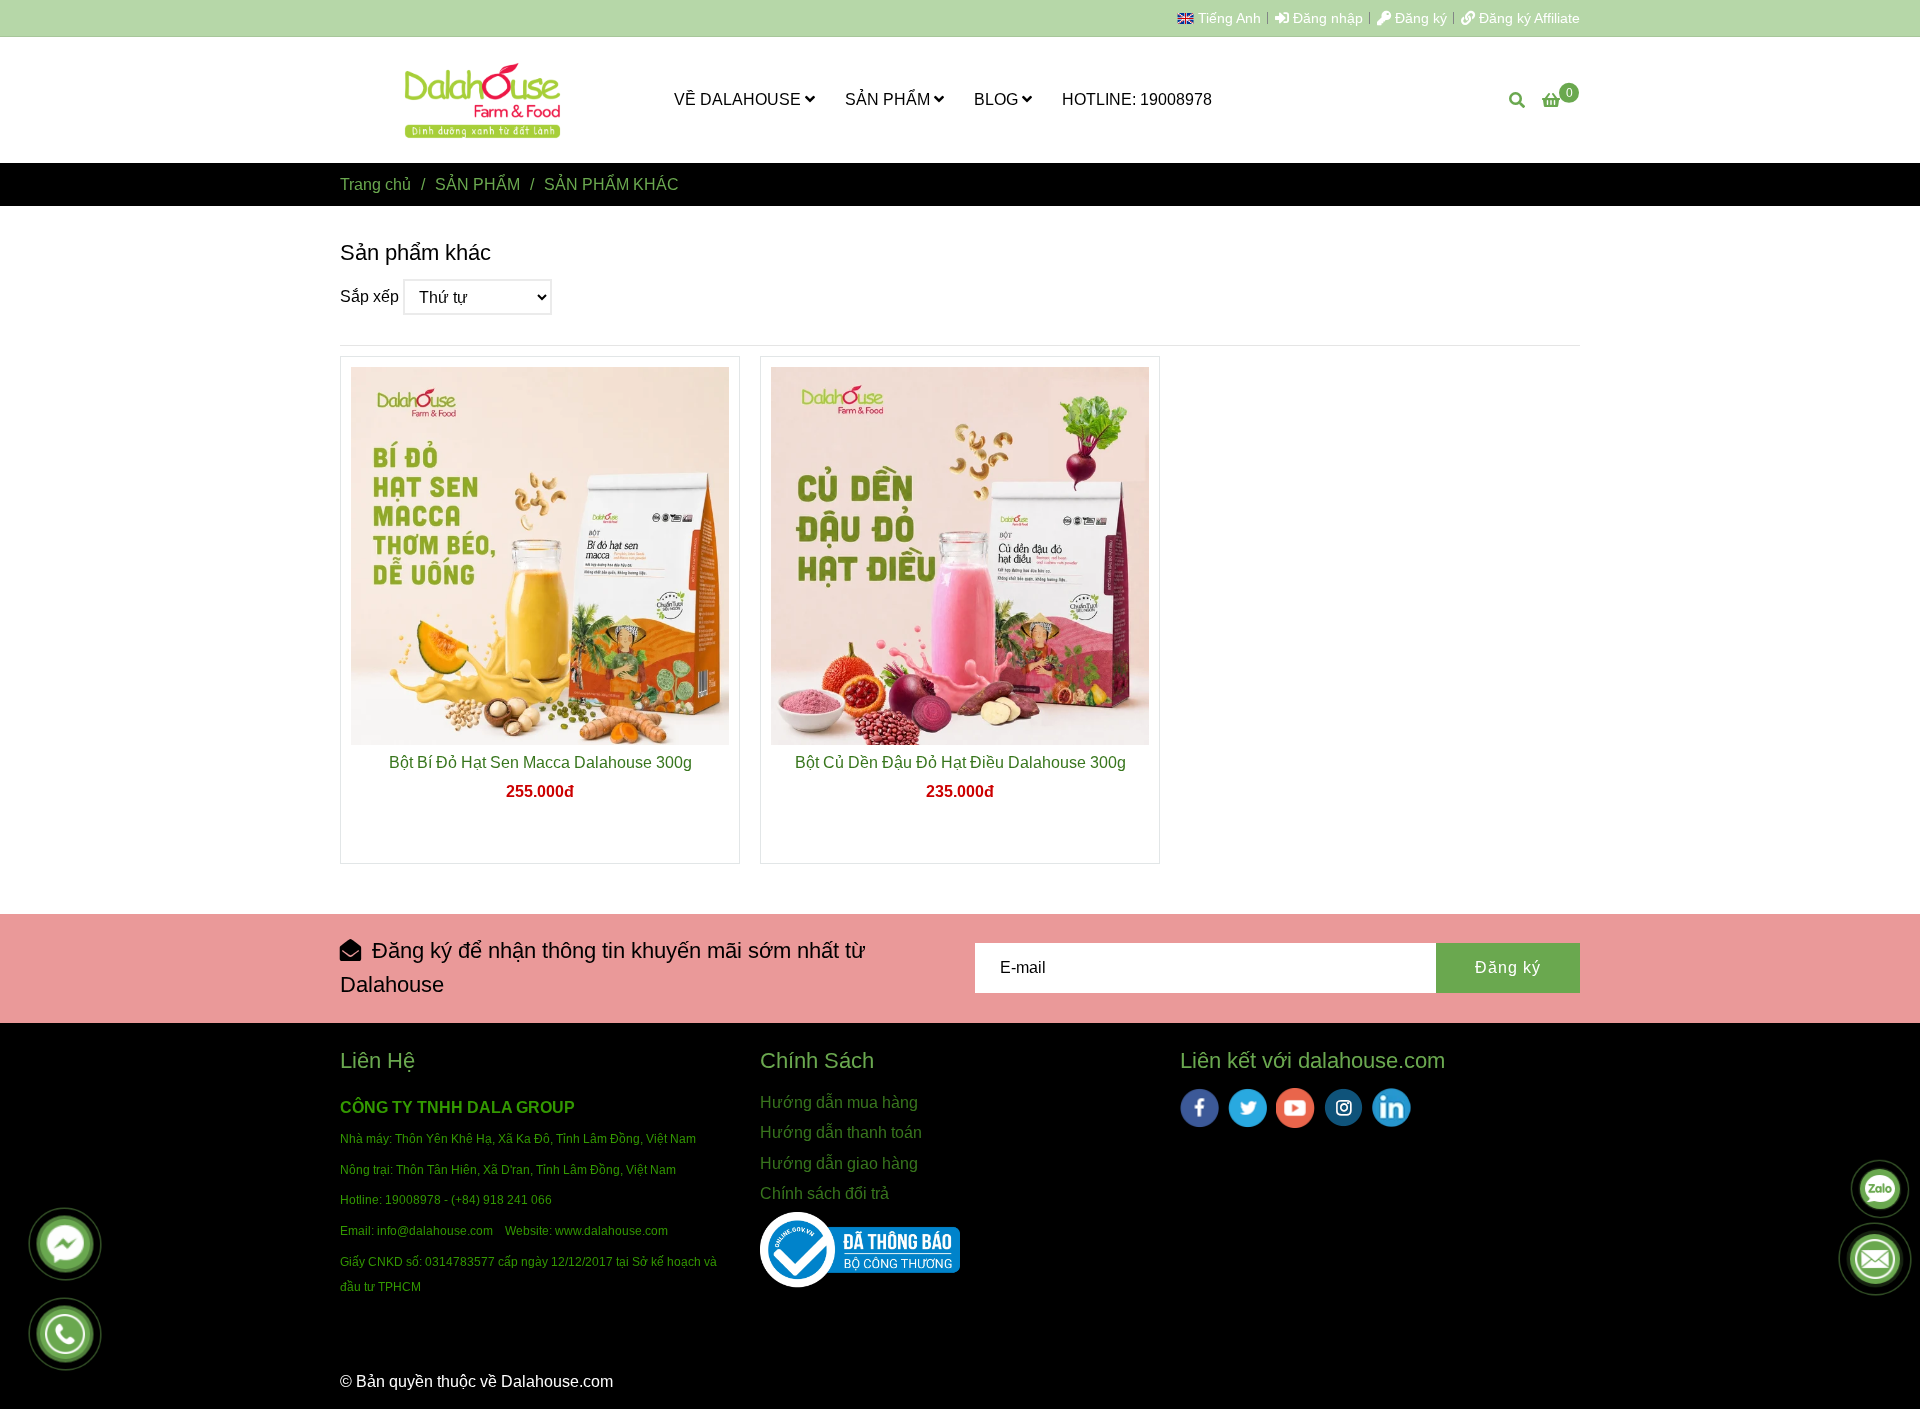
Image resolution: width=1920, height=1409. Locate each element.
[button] (1224, 18)
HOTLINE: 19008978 (1137, 99)
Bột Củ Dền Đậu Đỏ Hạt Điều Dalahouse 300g (960, 762)
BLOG (998, 99)
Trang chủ (375, 184)
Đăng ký (1419, 18)
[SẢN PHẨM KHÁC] (484, 100)
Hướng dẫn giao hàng (839, 1163)
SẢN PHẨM (889, 99)
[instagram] (1343, 1107)
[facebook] (1199, 1108)
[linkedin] (1391, 1107)
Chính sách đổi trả (824, 1193)
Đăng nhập (1326, 18)
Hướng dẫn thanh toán (841, 1132)
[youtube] (1295, 1108)
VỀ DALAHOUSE (739, 99)
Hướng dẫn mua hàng (839, 1102)
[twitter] (1247, 1108)
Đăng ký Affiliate (1527, 18)
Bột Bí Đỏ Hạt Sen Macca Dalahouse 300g (540, 762)
